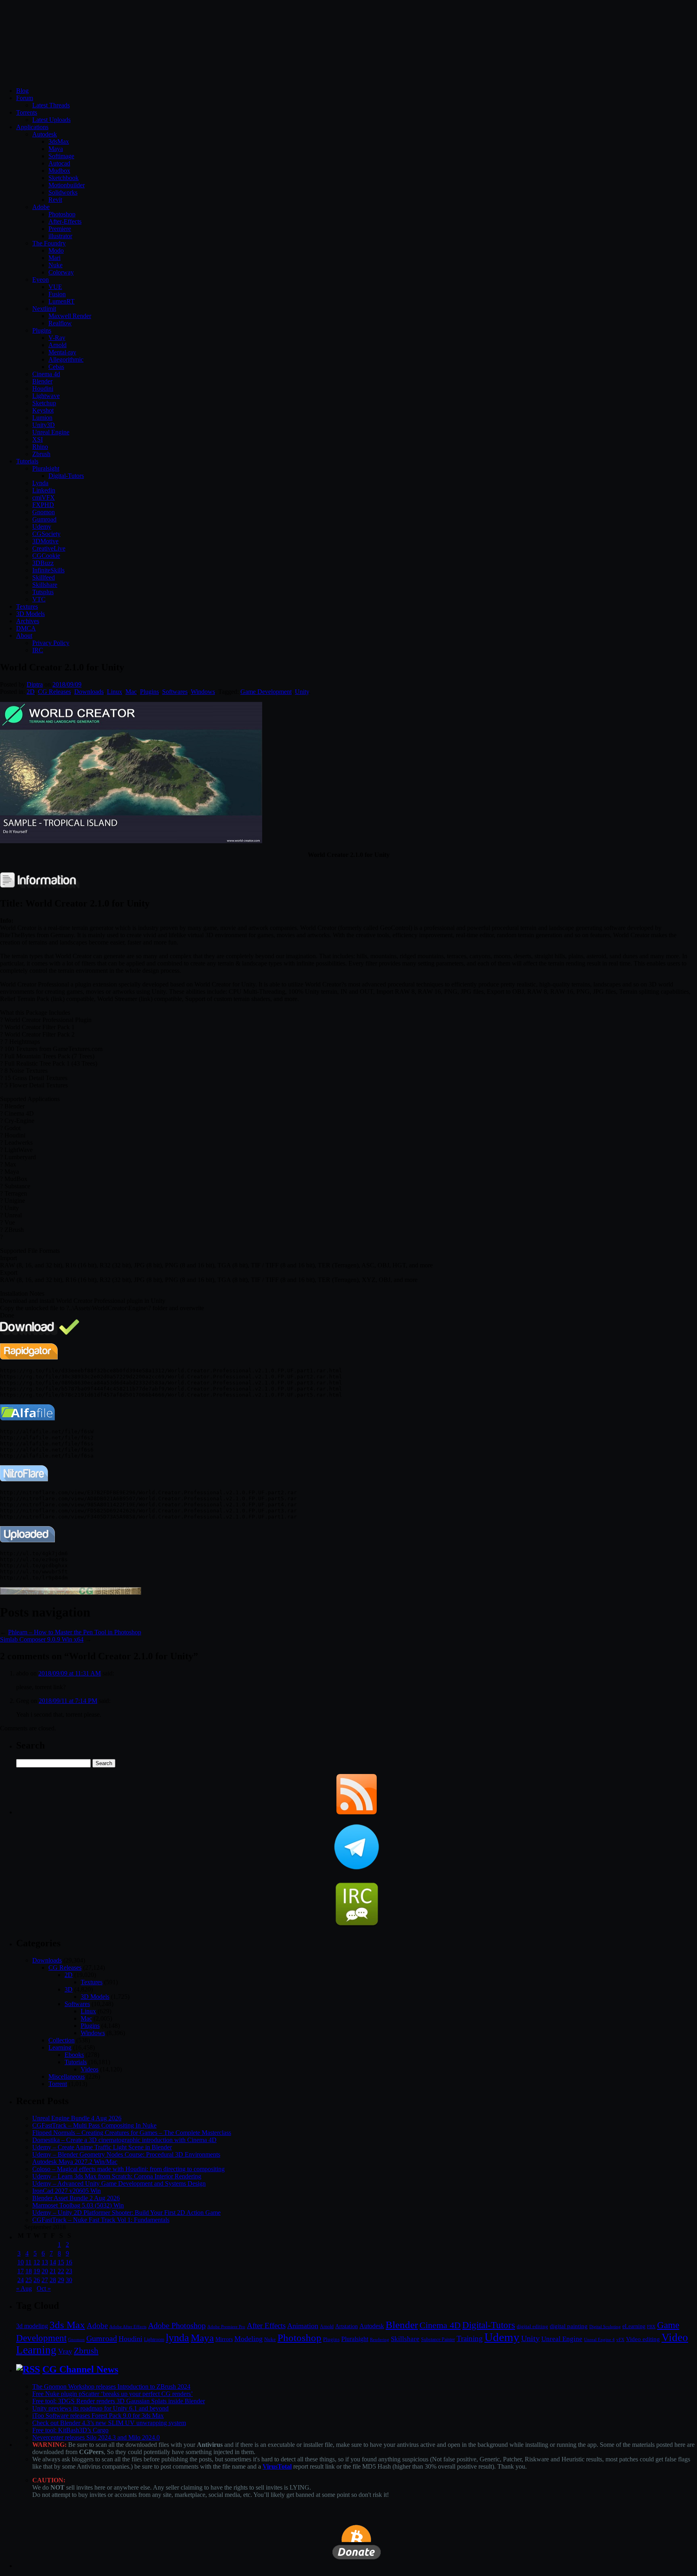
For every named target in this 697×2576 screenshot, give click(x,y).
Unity (302, 692)
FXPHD (43, 505)
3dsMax (59, 141)
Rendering (380, 2340)
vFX (620, 2339)
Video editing (643, 2339)
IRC (38, 650)
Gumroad (44, 519)
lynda (177, 2338)
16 (69, 2262)
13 (45, 2262)
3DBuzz (43, 563)
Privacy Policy (51, 643)
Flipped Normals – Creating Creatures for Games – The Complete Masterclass (132, 2133)
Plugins (42, 330)
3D (69, 1989)
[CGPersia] (71, 1593)
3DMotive (45, 541)
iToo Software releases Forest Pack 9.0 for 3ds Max (98, 2416)
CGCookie (46, 556)
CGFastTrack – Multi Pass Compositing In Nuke (94, 2125)
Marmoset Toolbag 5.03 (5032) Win (78, 2205)
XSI (38, 439)
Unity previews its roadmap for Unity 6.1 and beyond (100, 2408)
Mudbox (59, 171)
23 (69, 2271)
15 (61, 2262)
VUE (55, 287)
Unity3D (44, 425)
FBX (651, 2327)
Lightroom (154, 2340)
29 (61, 2280)
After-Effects (65, 221)
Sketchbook (64, 178)
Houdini (43, 388)
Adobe (41, 207)
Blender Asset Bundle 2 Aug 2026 (76, 2198)
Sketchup (44, 403)
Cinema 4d (46, 374)
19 (37, 2271)
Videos (90, 2069)
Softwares (175, 692)
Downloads (89, 692)
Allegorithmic (66, 359)
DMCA (26, 628)
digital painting (569, 2326)
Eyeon (41, 280)
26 (37, 2280)
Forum (25, 98)
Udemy (42, 527)
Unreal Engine (51, 432)
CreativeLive (49, 548)
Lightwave (46, 396)
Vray (65, 2351)
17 (21, 2271)
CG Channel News (80, 2369)
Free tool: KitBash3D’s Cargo (70, 2430)
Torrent (58, 2084)
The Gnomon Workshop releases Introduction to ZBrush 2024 (111, 2386)
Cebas (56, 367)
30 (69, 2280)
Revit (55, 200)
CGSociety (46, 534)
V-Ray (57, 338)
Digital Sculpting (605, 2327)
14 (53, 2262)
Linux (115, 692)
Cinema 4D (440, 2325)
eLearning (634, 2326)
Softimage (61, 156)
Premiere (60, 229)
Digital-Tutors (66, 476)
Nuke (55, 265)
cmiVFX (44, 497)
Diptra (35, 684)
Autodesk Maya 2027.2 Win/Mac (75, 2162)
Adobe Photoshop (177, 2326)
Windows (203, 692)
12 (37, 2262)
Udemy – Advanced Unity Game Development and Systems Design (119, 2183)
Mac (131, 692)
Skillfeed (44, 577)
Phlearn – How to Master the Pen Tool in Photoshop (75, 1632)
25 (29, 2280)
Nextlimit (44, 309)
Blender (42, 381)
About (24, 636)
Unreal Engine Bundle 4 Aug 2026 (77, 2118)
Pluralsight (46, 468)
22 (61, 2271)
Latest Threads (51, 105)
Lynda (40, 483)
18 (29, 2271)
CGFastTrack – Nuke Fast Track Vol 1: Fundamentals (101, 2220)
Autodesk (45, 134)
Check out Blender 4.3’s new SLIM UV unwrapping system (109, 2423)
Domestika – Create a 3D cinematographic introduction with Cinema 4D (124, 2140)
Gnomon (44, 512)
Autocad (59, 163)
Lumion (42, 418)
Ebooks (74, 2055)
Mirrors (224, 2339)
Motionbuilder (67, 185)
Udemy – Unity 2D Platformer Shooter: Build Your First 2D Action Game (126, 2213)
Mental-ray (62, 352)
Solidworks (63, 192)
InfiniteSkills (48, 570)
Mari (54, 258)
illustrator (60, 236)
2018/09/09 (67, 684)
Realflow (60, 323)
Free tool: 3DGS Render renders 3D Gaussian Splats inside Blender (119, 2401)
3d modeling (32, 2326)
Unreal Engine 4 (599, 2339)
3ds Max (67, 2325)
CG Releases (54, 692)
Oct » (44, 2288)
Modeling (248, 2339)
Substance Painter (438, 2340)
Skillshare (45, 585)
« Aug (24, 2288)
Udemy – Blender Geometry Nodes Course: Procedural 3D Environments (126, 2154)
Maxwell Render (70, 316)
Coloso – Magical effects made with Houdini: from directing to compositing (128, 2169)
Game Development (266, 692)
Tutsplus (43, 592)
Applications (32, 127)
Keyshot (43, 410)
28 (53, 2280)
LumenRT (62, 301)
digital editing (532, 2326)
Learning (60, 2047)
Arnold (57, 345)
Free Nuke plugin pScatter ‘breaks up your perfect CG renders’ (113, 2394)
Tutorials (27, 461)
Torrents (27, 112)
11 (28, 2262)
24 (21, 2280)
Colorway (61, 272)
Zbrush (41, 454)
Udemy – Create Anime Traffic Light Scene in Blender (102, 2147)
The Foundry (49, 243)
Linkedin (44, 490)
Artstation (346, 2326)
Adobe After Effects (128, 2327)
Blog (22, 91)
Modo (56, 250)
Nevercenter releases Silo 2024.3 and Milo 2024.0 (96, 2437)
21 (53, 2271)
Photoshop (62, 214)
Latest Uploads (51, 120)
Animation (303, 2326)
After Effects (266, 2326)
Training (470, 2338)
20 (45, 2271)
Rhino (40, 447)
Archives (28, 621)
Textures (27, 606)
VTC (39, 599)
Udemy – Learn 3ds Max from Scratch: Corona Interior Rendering (117, 2176)
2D (31, 692)
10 (21, 2262)
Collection (62, 2040)
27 (45, 2280)
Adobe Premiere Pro (226, 2327)
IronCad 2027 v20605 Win (67, 2191)
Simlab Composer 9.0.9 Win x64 (42, 1639)
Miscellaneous (67, 2077)
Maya (56, 149)
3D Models (30, 614)
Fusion (57, 294)
